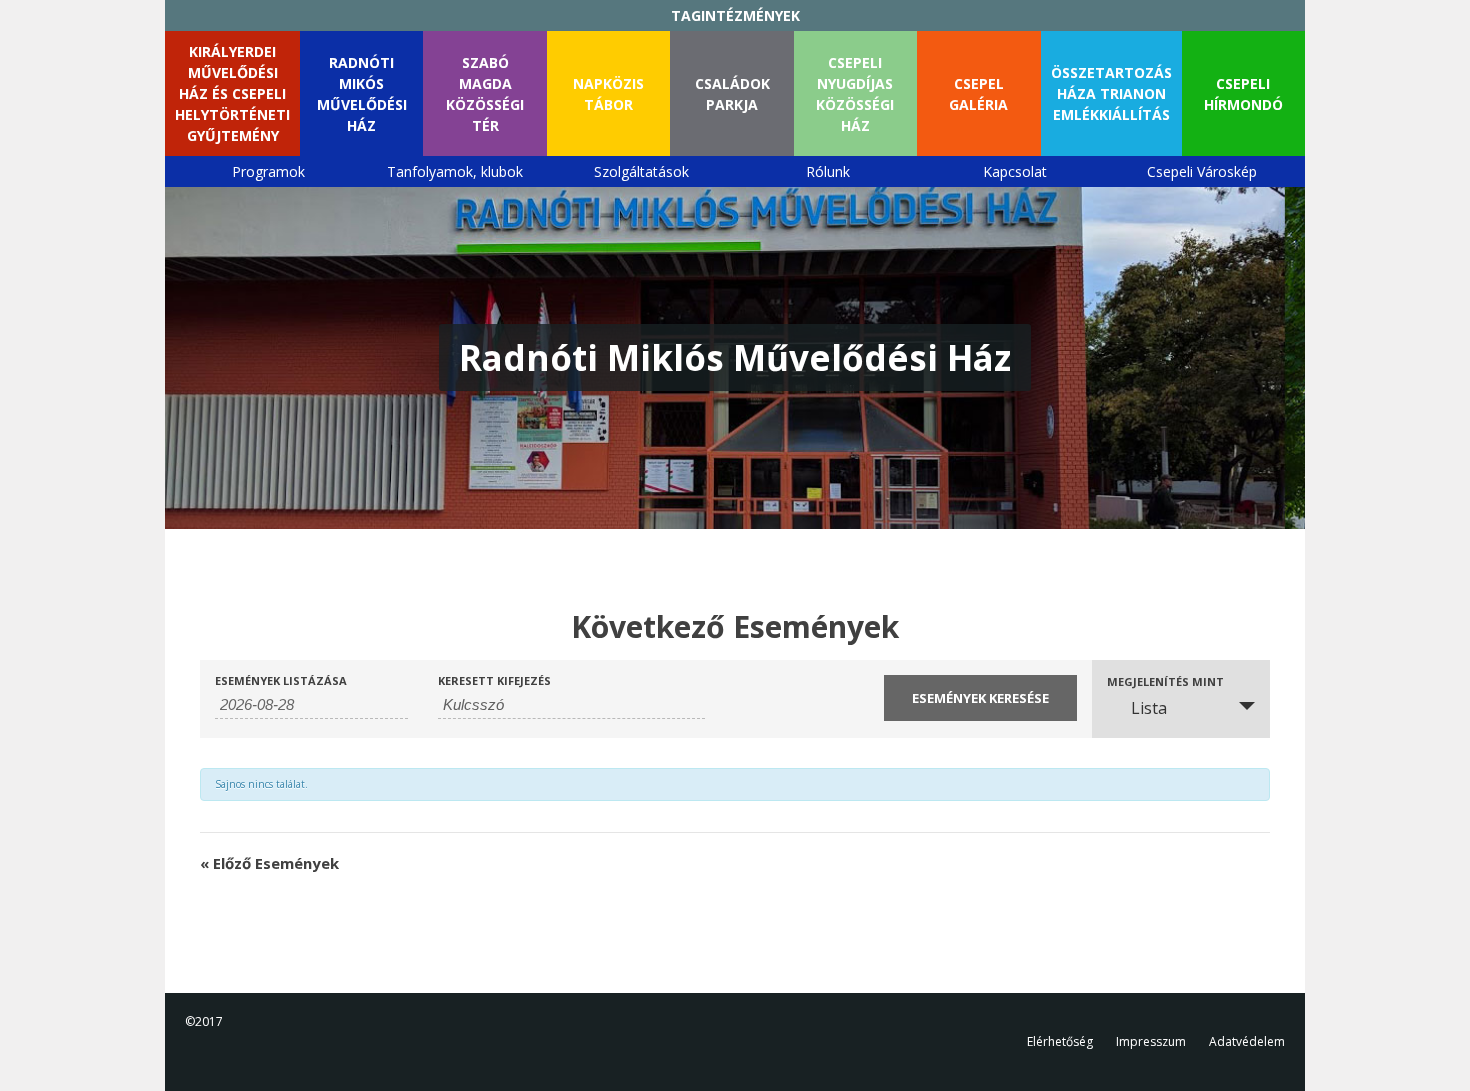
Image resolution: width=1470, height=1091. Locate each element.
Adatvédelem (1247, 1041)
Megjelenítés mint (1165, 681)
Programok (268, 171)
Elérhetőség (1060, 1041)
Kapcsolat (1015, 171)
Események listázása (281, 680)
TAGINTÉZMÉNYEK (735, 15)
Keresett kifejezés (494, 680)
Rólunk (828, 171)
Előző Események (269, 863)
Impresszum (1151, 1041)
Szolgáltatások (641, 171)
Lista (1149, 708)
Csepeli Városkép (1202, 171)
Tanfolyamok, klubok (455, 171)
